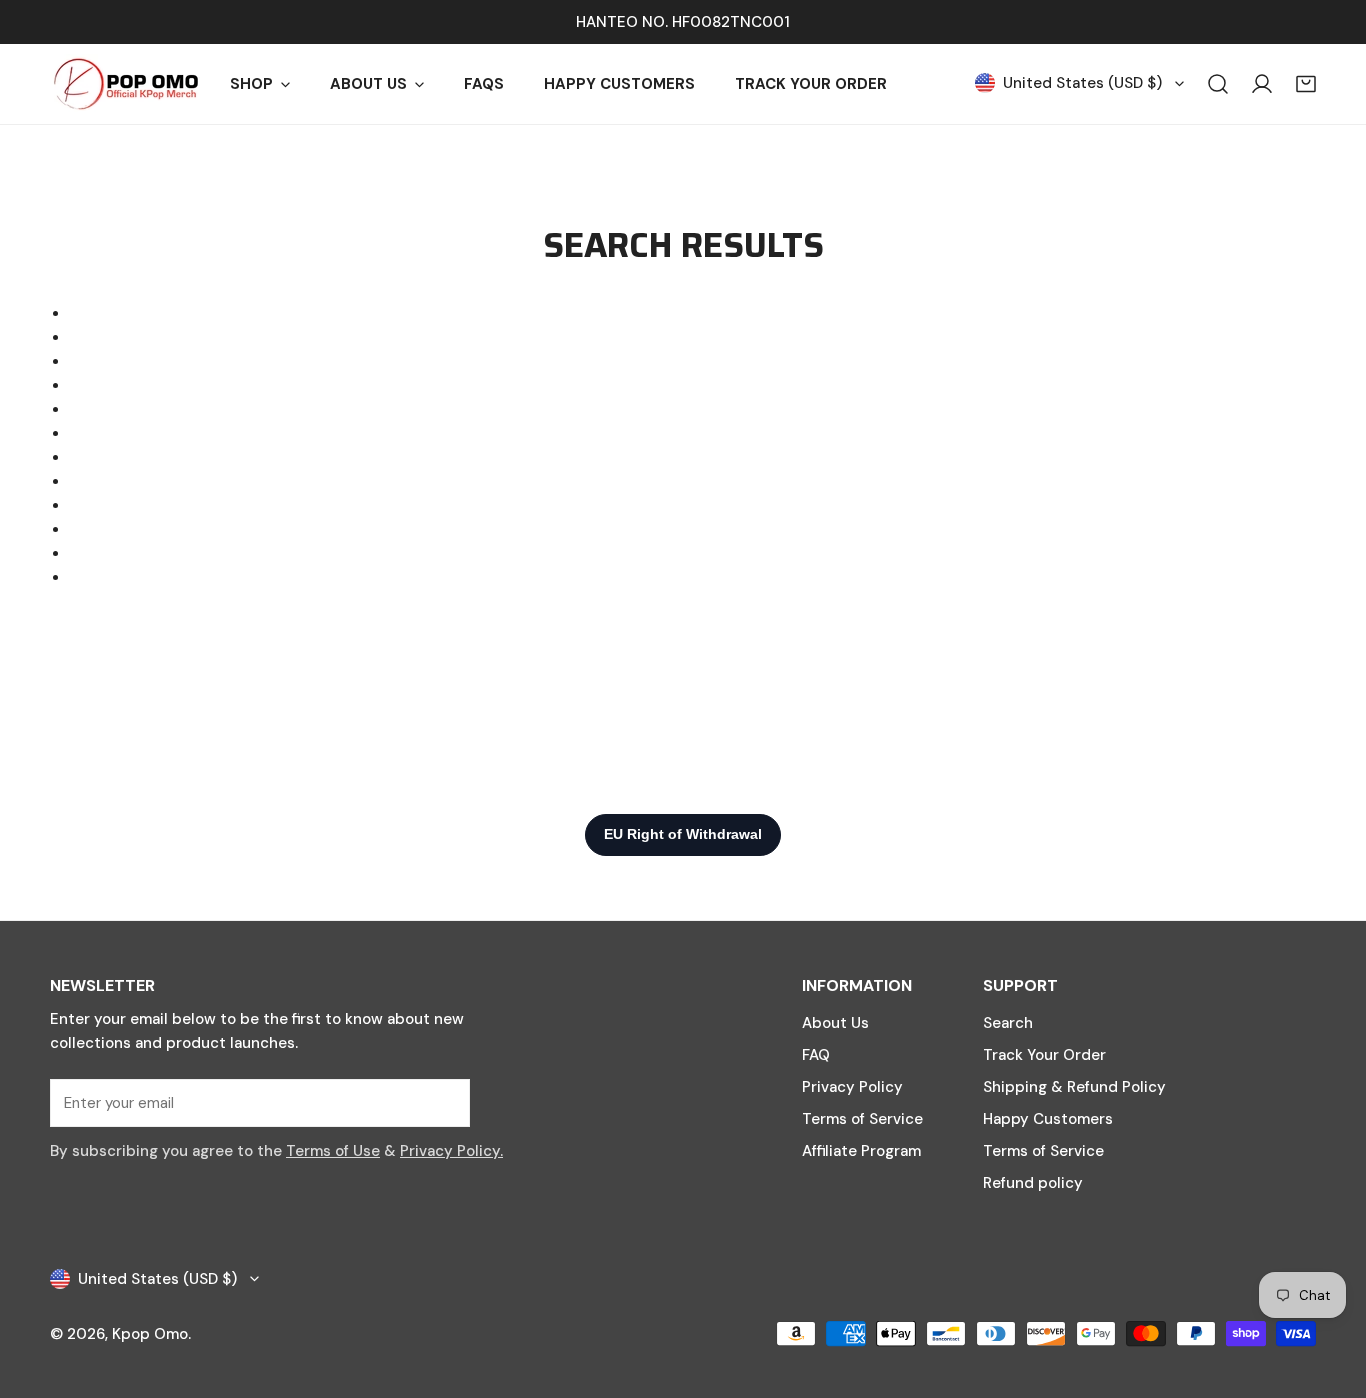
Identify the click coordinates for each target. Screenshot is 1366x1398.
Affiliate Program (861, 1151)
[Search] (1218, 84)
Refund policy (1033, 1183)
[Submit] (444, 1102)
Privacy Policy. (451, 1151)
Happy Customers (1048, 1119)
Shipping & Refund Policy (1074, 1087)
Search (1008, 1023)
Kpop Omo (150, 1334)
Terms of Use (333, 1151)
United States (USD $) (1082, 83)
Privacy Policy (852, 1087)
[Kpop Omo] (125, 84)
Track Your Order (1044, 1055)
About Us (835, 1023)
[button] (1306, 84)
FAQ (816, 1055)
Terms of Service (862, 1119)
